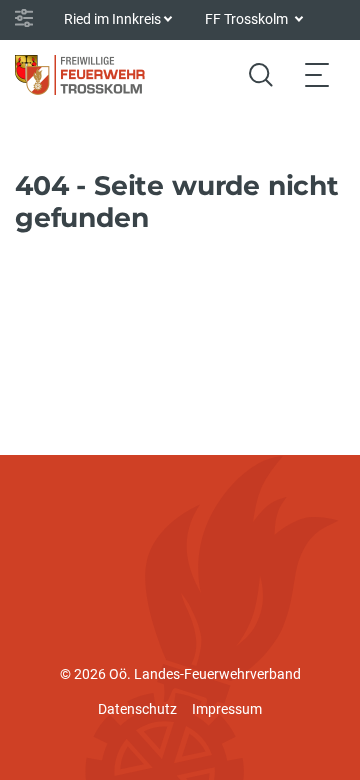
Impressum (227, 709)
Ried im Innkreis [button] (112, 19)
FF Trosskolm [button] (248, 19)
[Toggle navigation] (317, 74)
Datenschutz (137, 709)
